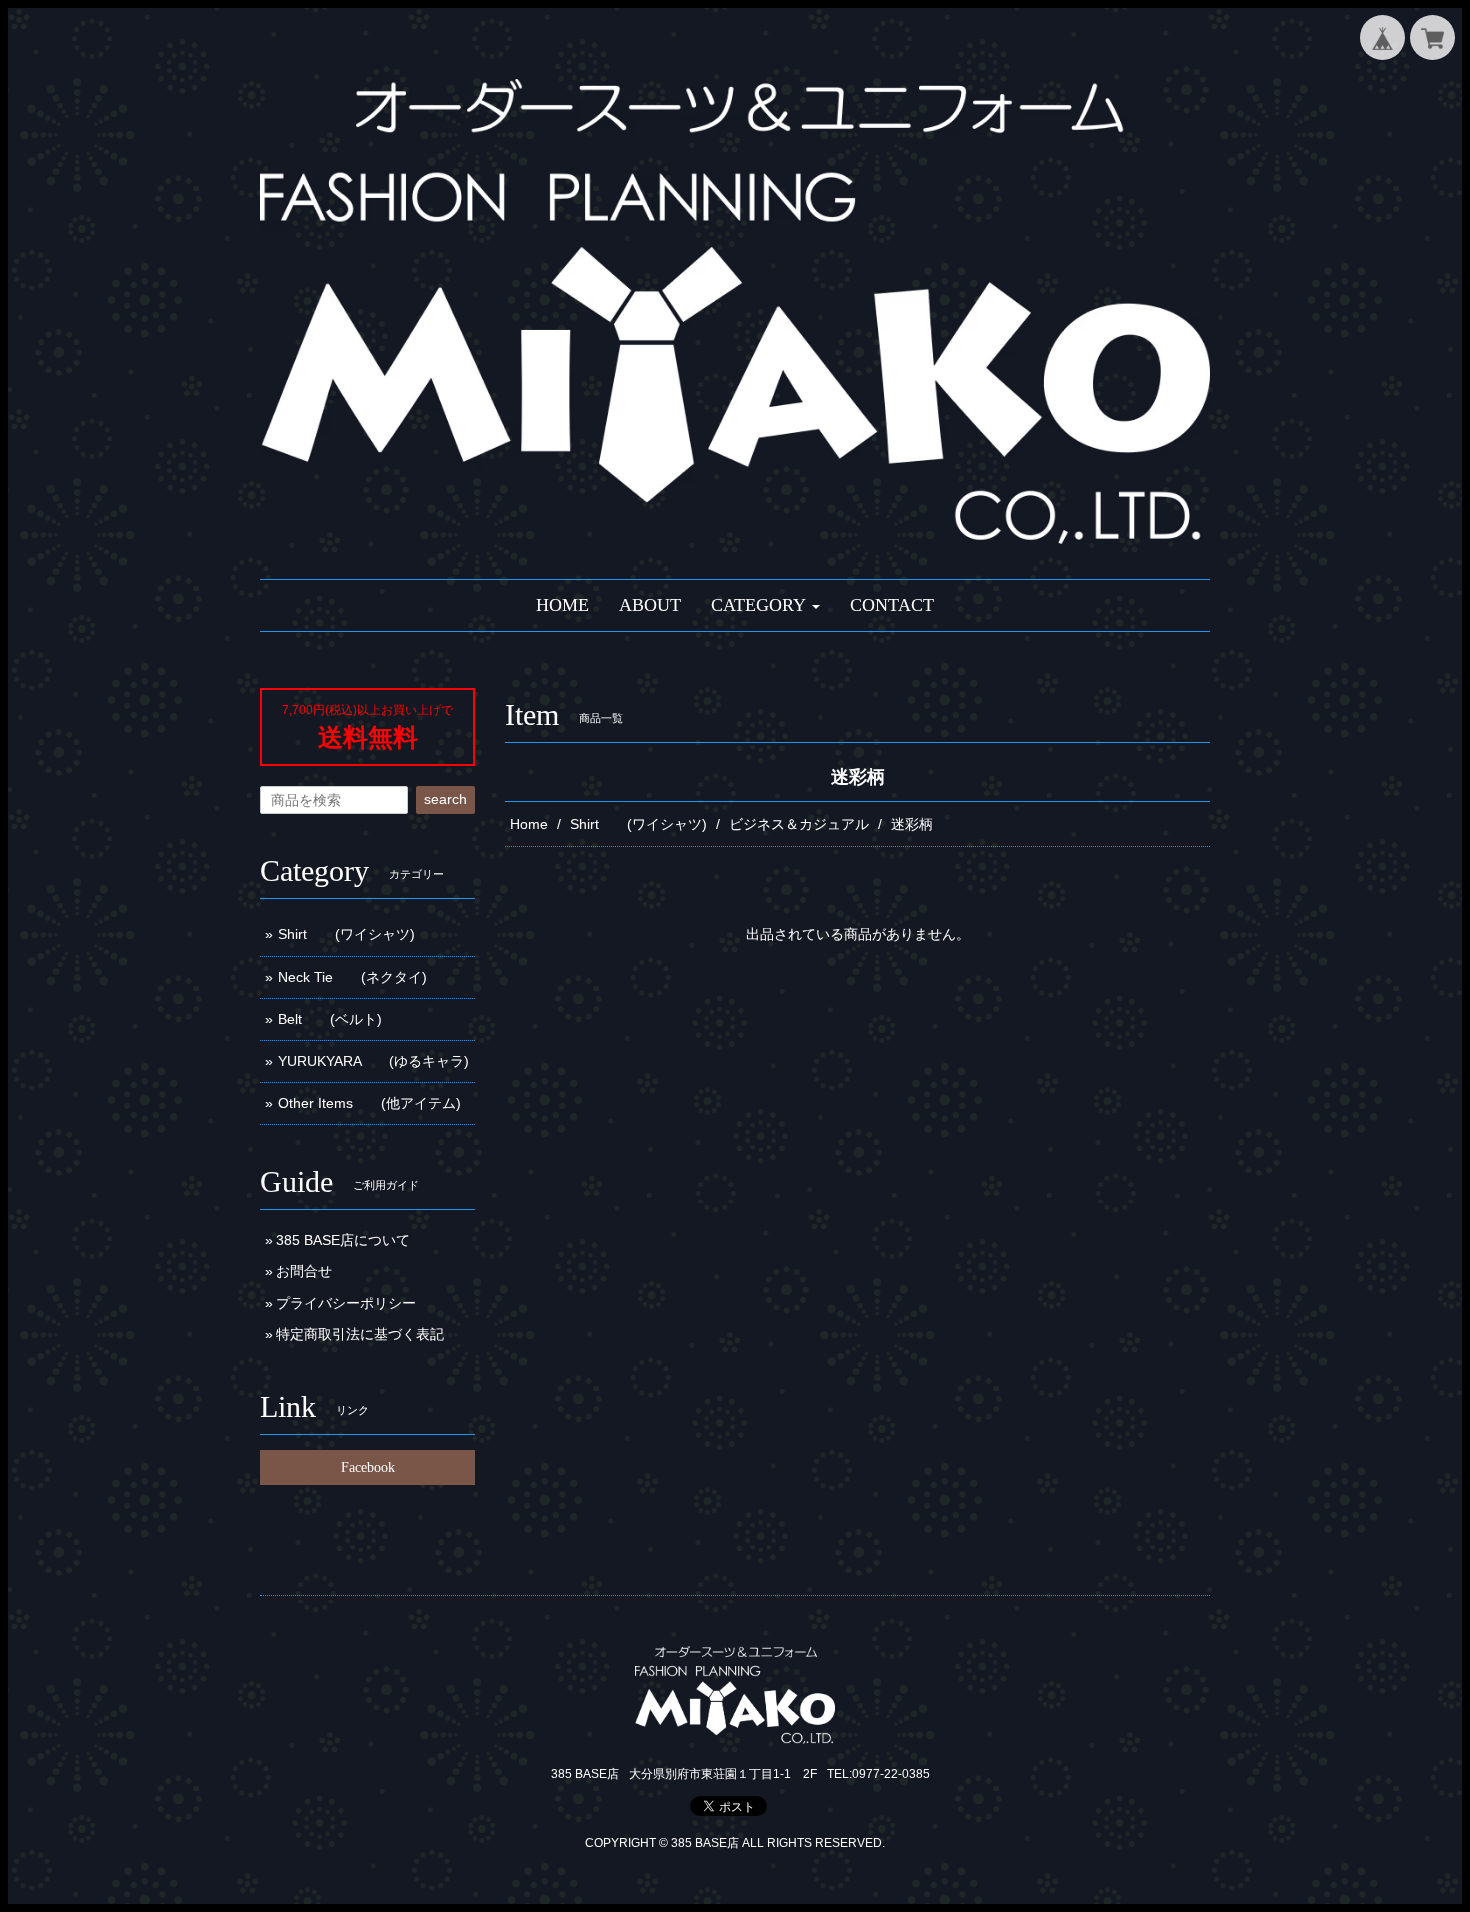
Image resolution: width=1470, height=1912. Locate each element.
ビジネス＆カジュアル (799, 824)
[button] (765, 605)
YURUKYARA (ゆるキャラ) (373, 1061)
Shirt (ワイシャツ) (638, 824)
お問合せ (304, 1271)
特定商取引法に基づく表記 (360, 1334)
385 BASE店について (343, 1240)
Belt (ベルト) (330, 1019)
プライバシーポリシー (346, 1303)
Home (529, 824)
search (445, 799)
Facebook (368, 1467)
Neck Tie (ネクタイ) (352, 977)
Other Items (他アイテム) (369, 1103)
